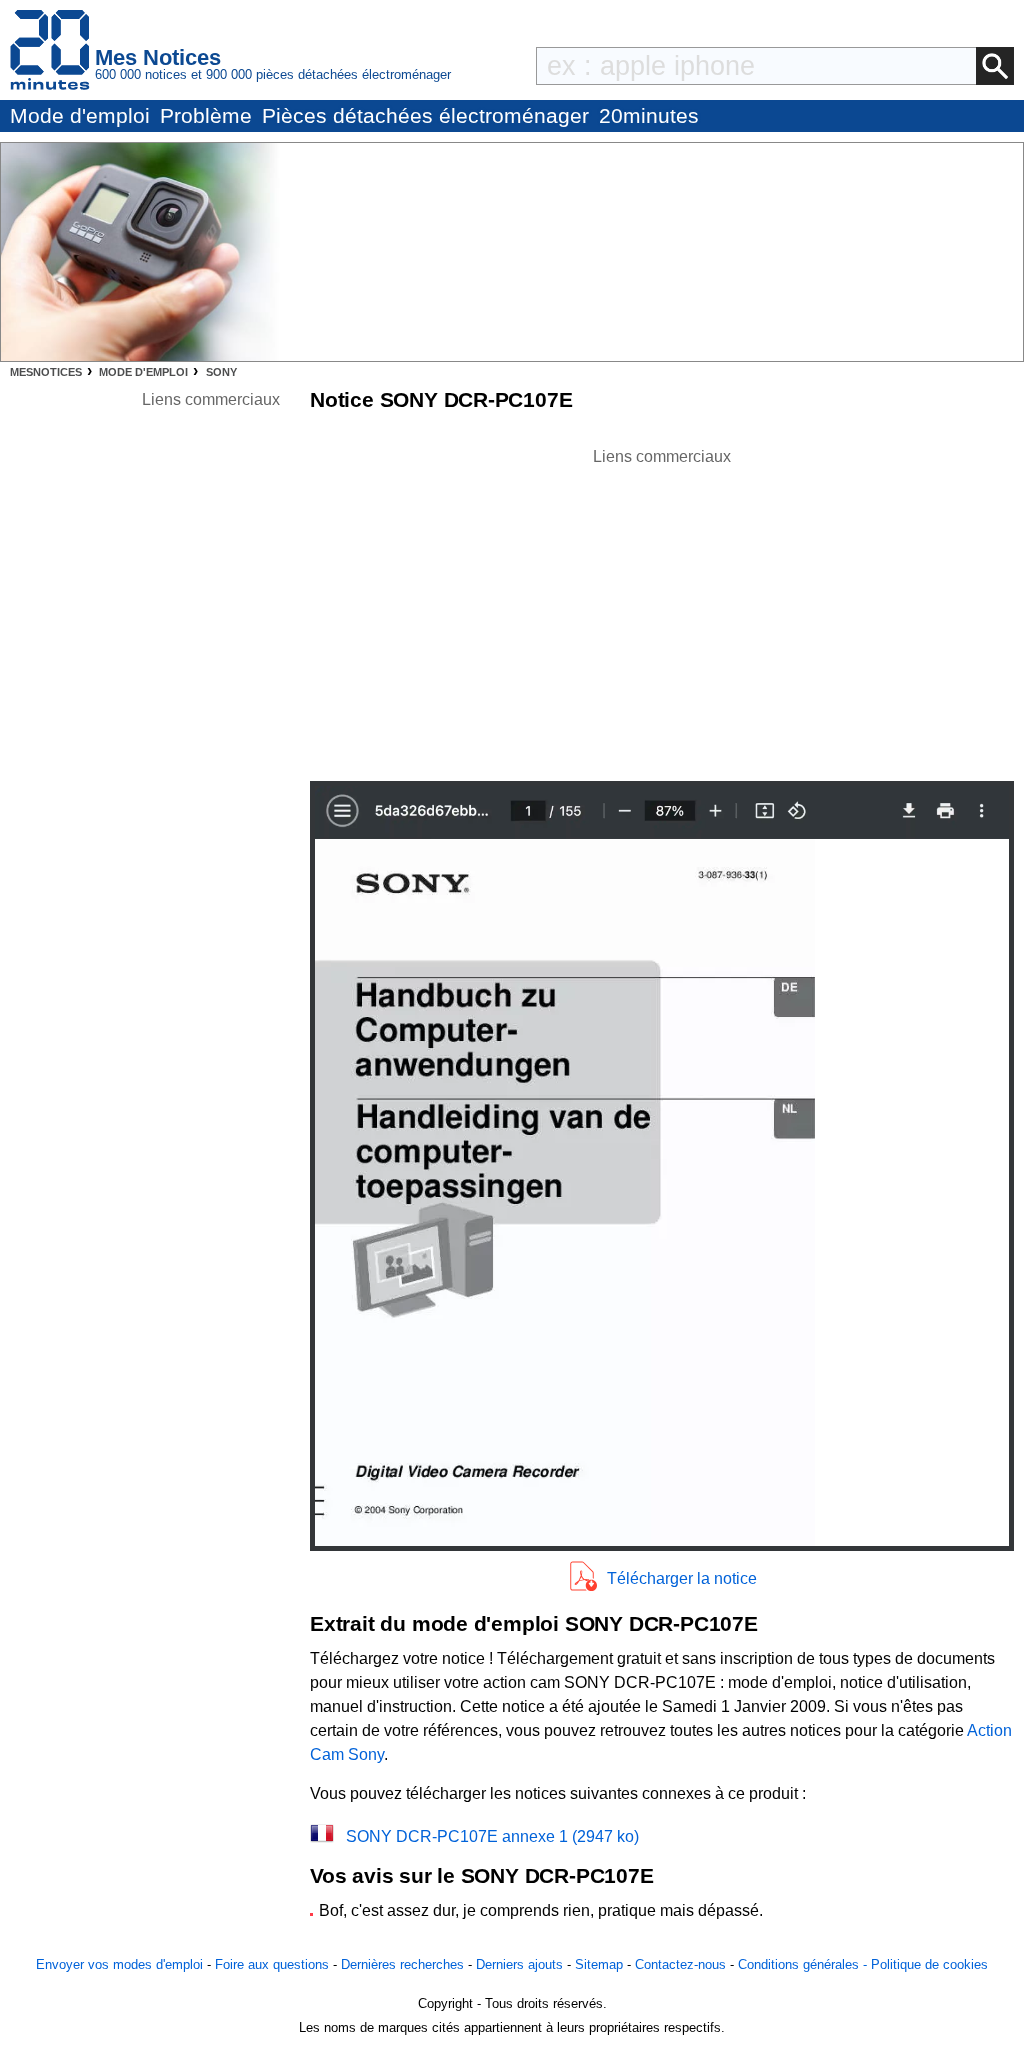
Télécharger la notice (682, 1578)
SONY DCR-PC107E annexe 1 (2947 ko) (492, 1836)
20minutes (649, 115)
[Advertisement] (662, 609)
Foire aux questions (272, 1964)
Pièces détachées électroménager (425, 115)
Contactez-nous (680, 1964)
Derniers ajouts (519, 1964)
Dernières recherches (402, 1964)
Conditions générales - (804, 1964)
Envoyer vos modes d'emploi (119, 1964)
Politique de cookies (929, 1964)
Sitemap (599, 1964)
